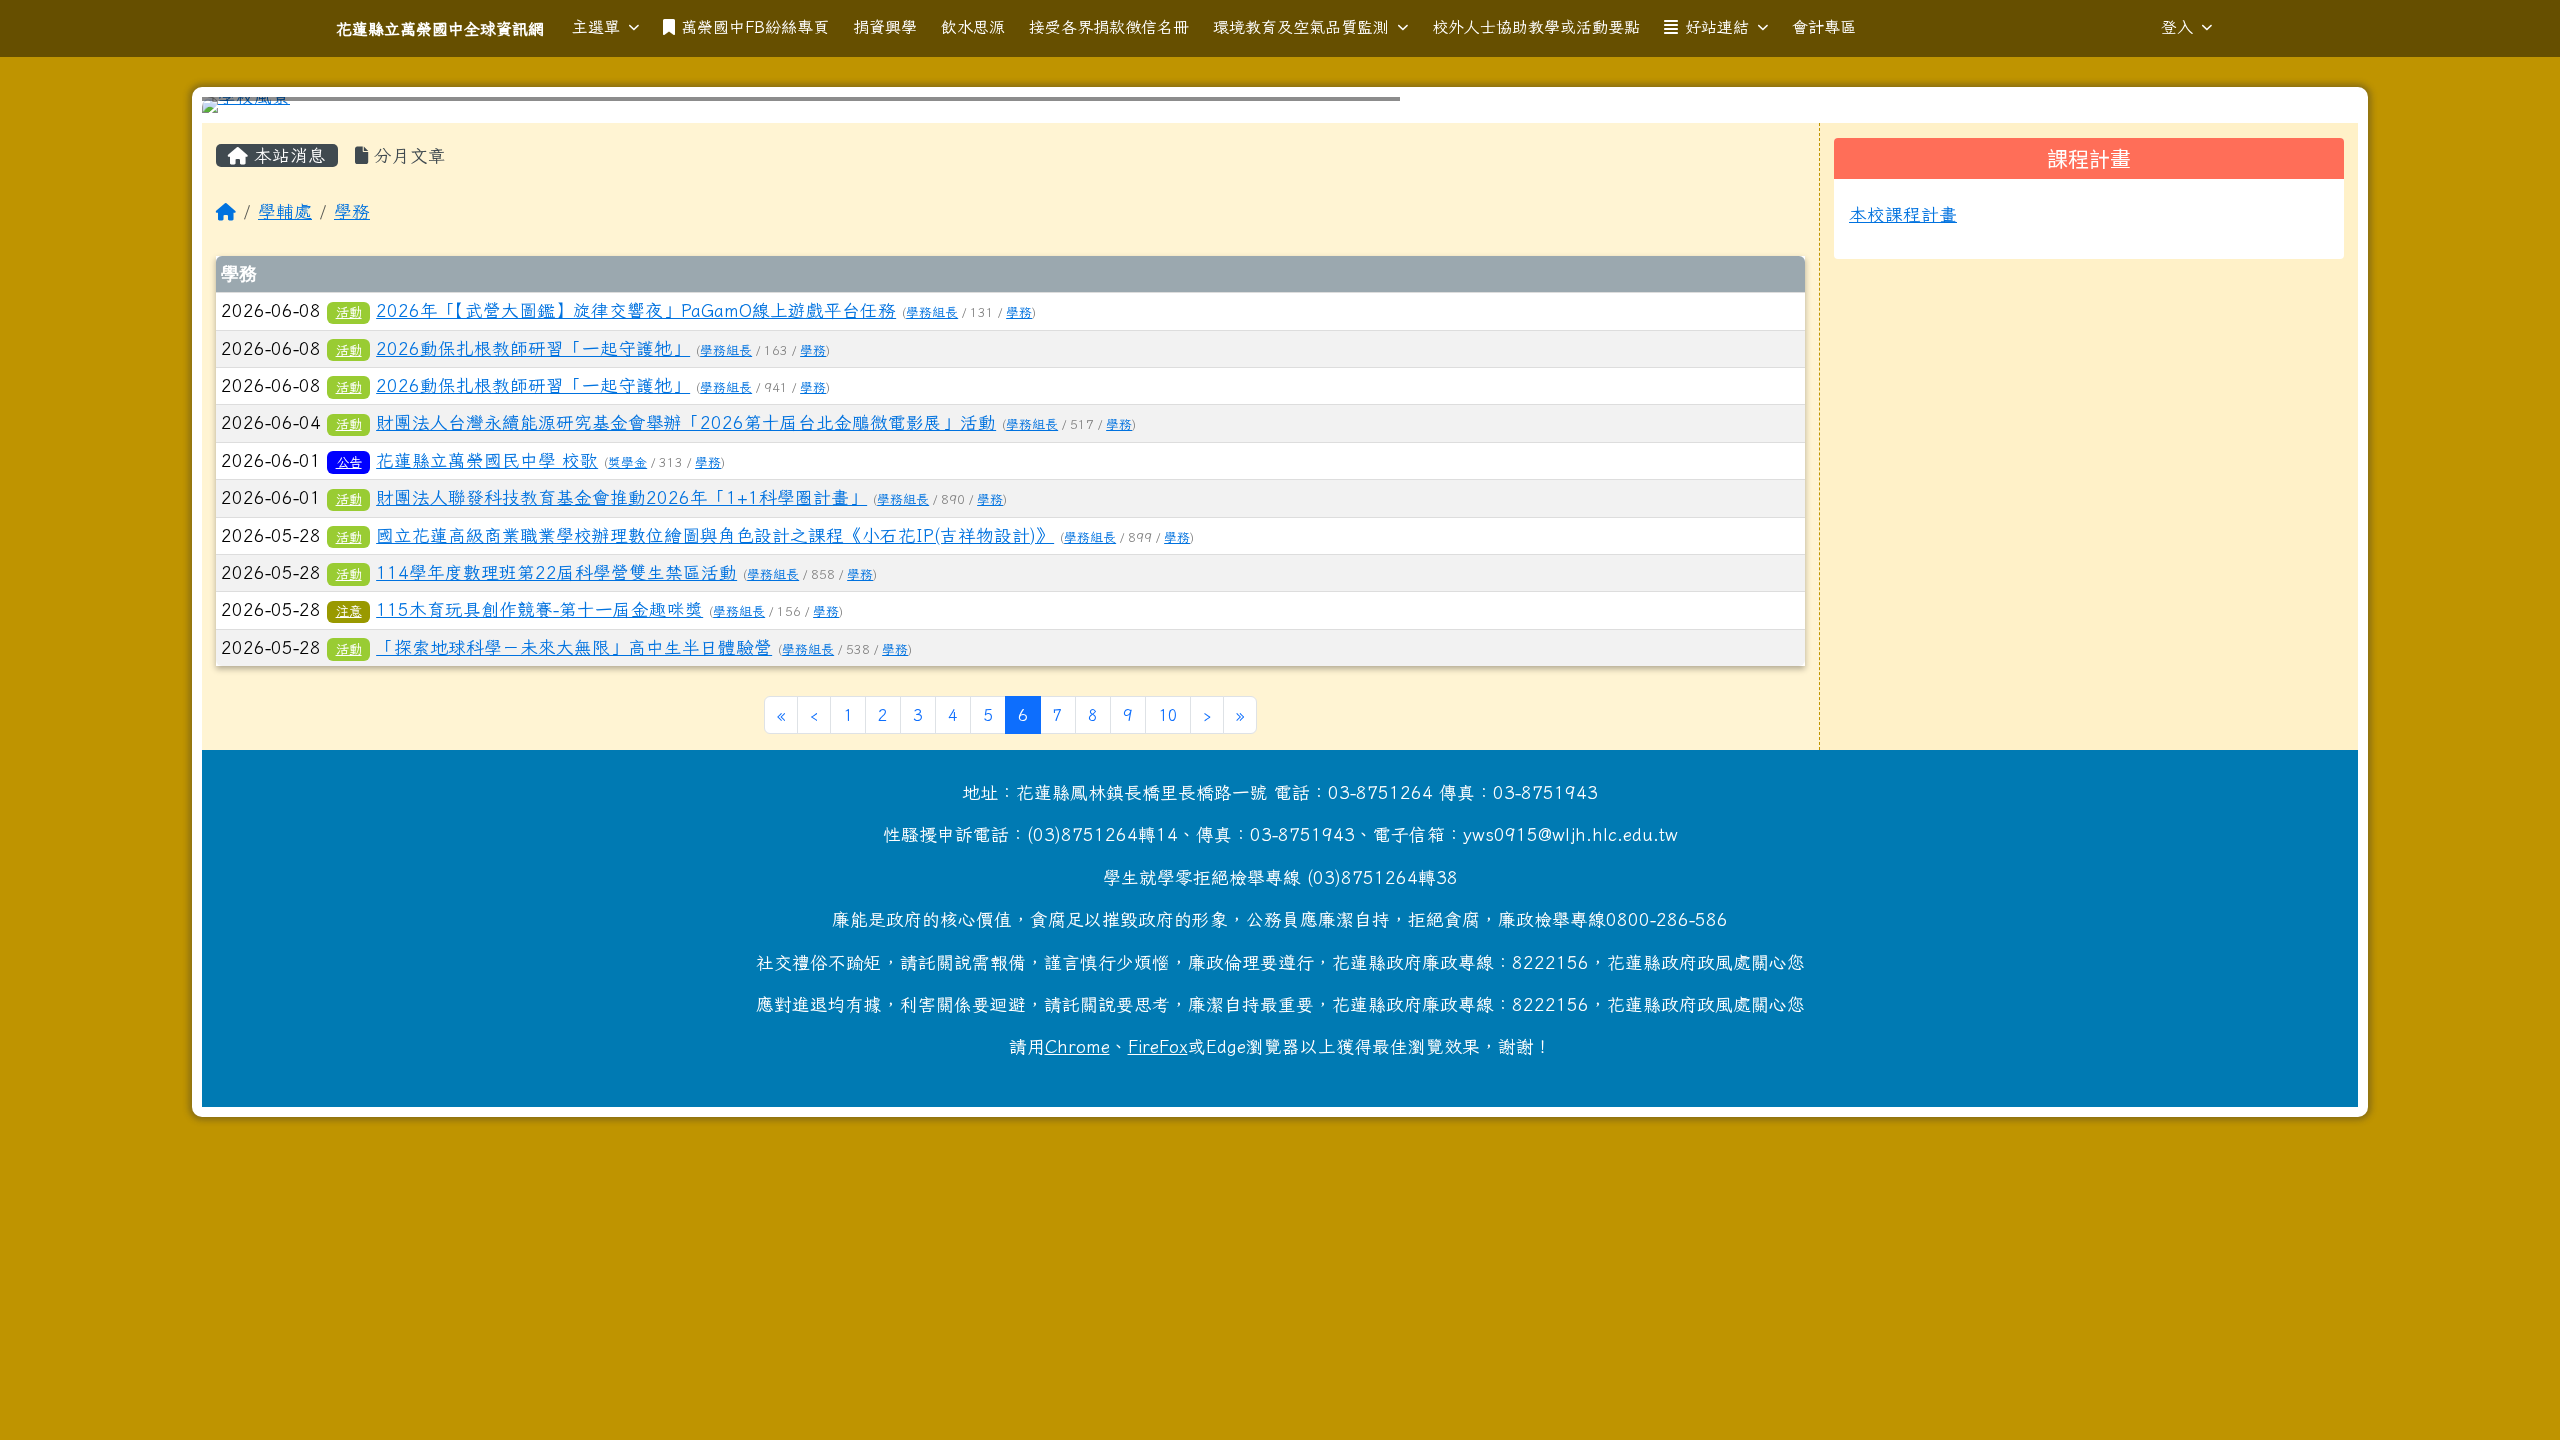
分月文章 (407, 155)
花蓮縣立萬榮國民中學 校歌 (487, 460)
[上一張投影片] (250, 109)
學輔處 (285, 211)
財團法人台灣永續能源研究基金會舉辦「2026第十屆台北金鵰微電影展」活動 (686, 422)
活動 (349, 312)
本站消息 (287, 155)
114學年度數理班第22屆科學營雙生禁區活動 (556, 572)
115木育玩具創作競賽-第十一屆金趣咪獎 (539, 609)
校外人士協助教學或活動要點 (1536, 27)
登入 (2177, 27)
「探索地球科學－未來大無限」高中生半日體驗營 (574, 647)
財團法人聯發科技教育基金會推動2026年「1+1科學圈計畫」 (621, 497)
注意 (349, 611)
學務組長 (932, 312)
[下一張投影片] (2310, 109)
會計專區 (1824, 27)
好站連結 (1717, 27)
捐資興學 (885, 27)
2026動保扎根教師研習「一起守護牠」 (533, 348)
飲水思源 (973, 27)
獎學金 (627, 462)
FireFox (1158, 1046)
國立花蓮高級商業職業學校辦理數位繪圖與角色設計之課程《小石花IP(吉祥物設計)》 (715, 535)
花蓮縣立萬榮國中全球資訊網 (440, 29)
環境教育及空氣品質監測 (1301, 27)
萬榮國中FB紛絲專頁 (755, 27)
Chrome (1077, 1046)
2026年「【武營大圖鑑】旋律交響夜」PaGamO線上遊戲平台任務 (636, 310)
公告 (349, 462)
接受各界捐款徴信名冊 (1109, 27)
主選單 (596, 27)
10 (1168, 715)
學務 (352, 211)
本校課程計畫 (1903, 214)
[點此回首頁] (1280, 105)
